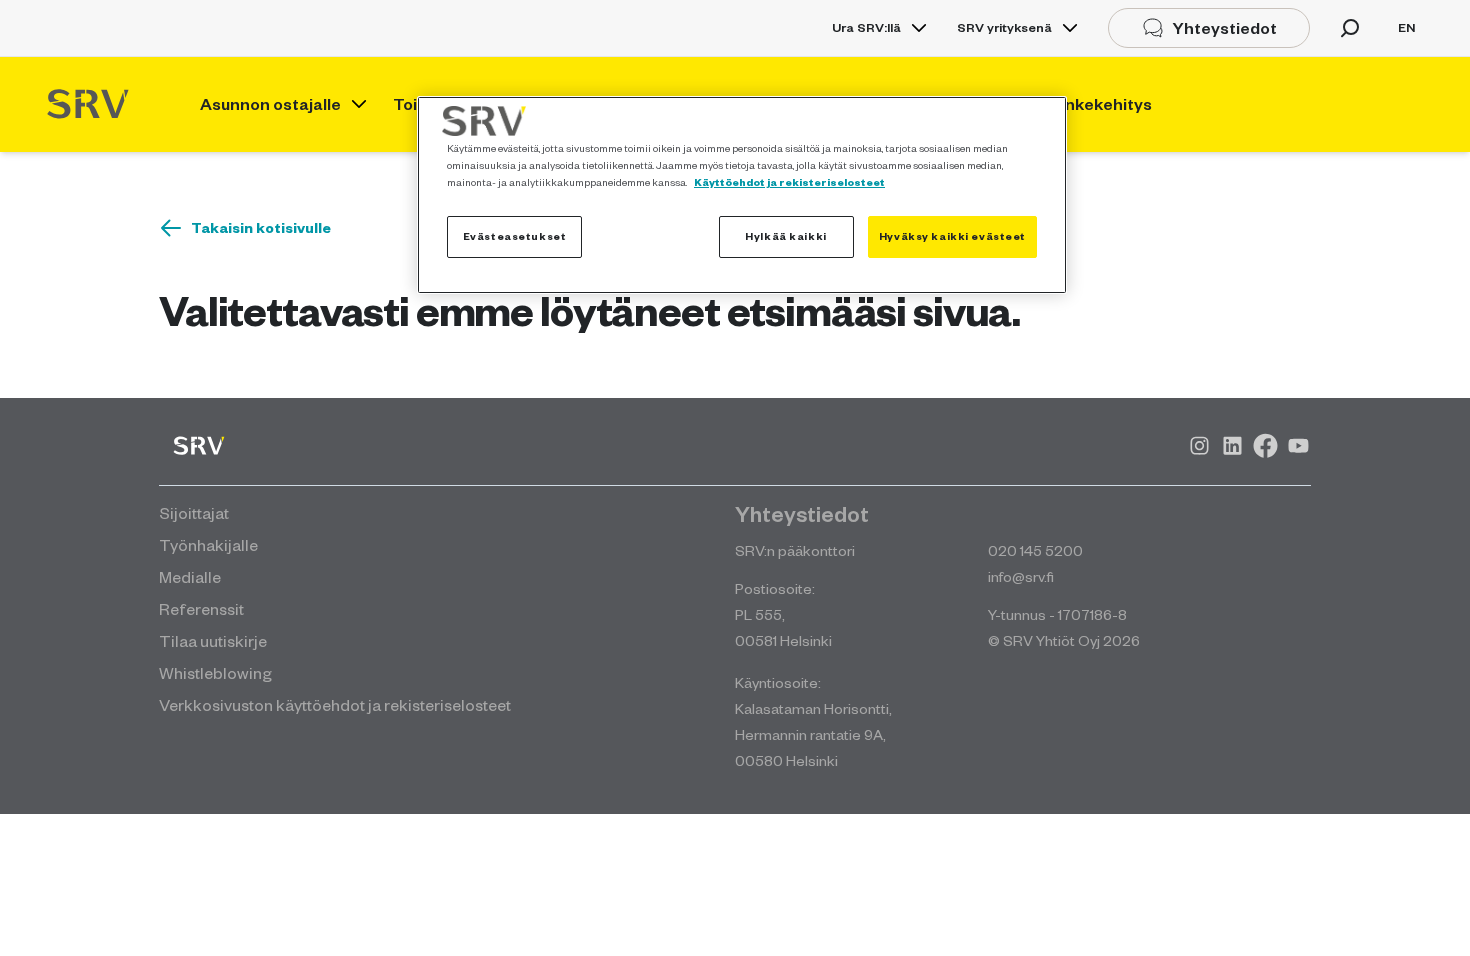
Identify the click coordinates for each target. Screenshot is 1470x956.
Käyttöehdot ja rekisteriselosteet (789, 182)
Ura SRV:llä (866, 27)
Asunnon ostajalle (270, 104)
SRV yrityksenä (1004, 27)
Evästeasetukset (515, 236)
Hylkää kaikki (785, 236)
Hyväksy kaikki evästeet (952, 236)
